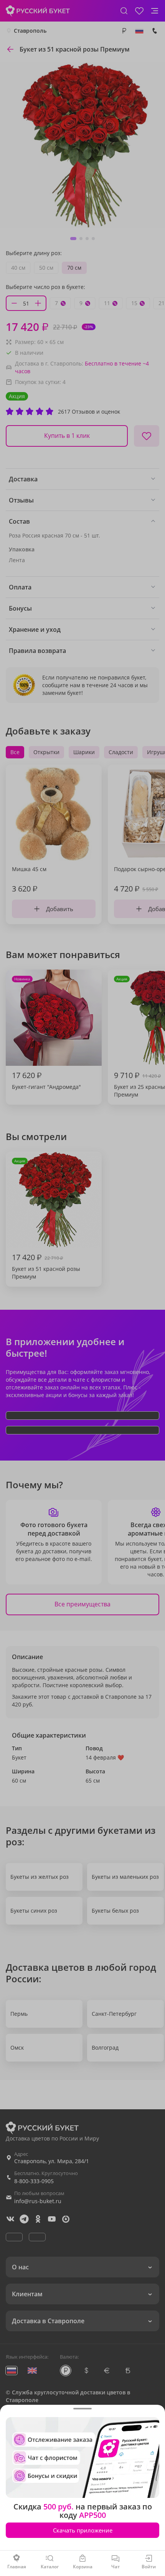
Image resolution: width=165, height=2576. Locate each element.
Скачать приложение (83, 2530)
